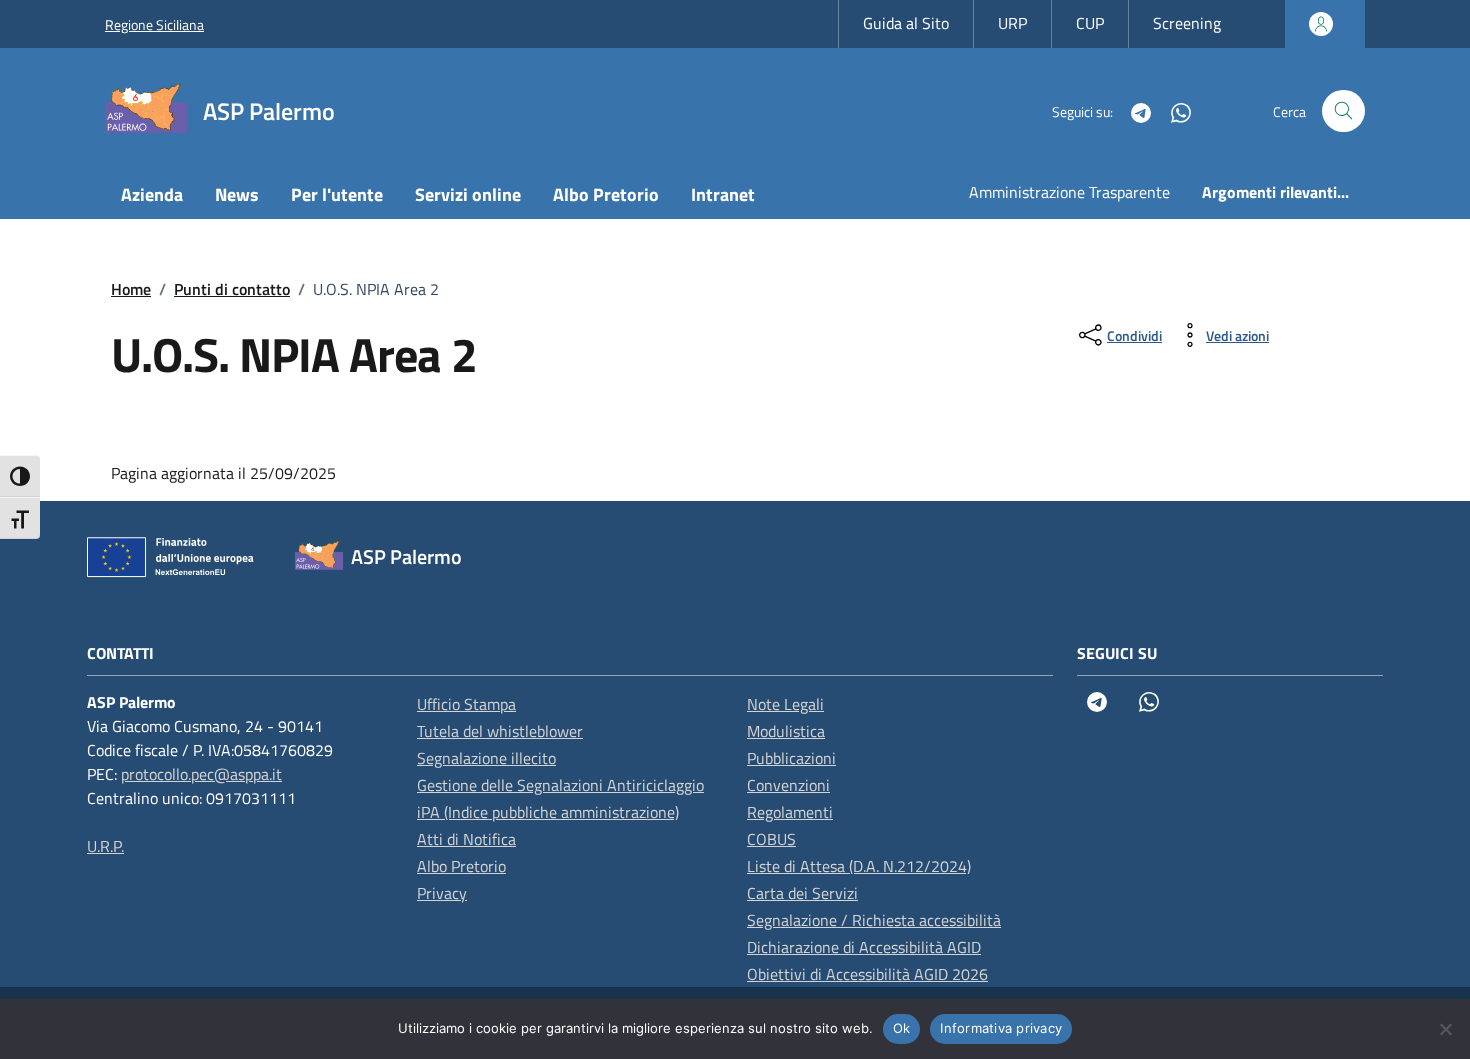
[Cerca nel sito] (1343, 111)
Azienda (152, 194)
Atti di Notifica (466, 839)
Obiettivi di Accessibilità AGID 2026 (867, 974)
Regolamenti (790, 812)
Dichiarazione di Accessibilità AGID (864, 947)
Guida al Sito (906, 23)
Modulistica (786, 731)
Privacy (442, 893)
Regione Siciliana (154, 24)
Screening (1187, 23)
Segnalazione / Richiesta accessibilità (874, 920)
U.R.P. (105, 846)
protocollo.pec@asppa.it (201, 774)
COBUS (771, 839)
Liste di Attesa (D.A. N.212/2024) (859, 866)
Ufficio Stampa (466, 704)
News (237, 194)
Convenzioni (788, 785)
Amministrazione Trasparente (1069, 192)
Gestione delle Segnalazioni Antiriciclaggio (560, 785)
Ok (902, 1028)
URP (1012, 23)
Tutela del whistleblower (500, 731)
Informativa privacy (1001, 1028)
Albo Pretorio (606, 194)
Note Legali (785, 704)
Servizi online (468, 194)
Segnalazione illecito (486, 758)
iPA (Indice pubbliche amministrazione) (548, 812)
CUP (1090, 23)
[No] (1445, 1029)
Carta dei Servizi (802, 893)
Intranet (723, 194)
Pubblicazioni (791, 758)
